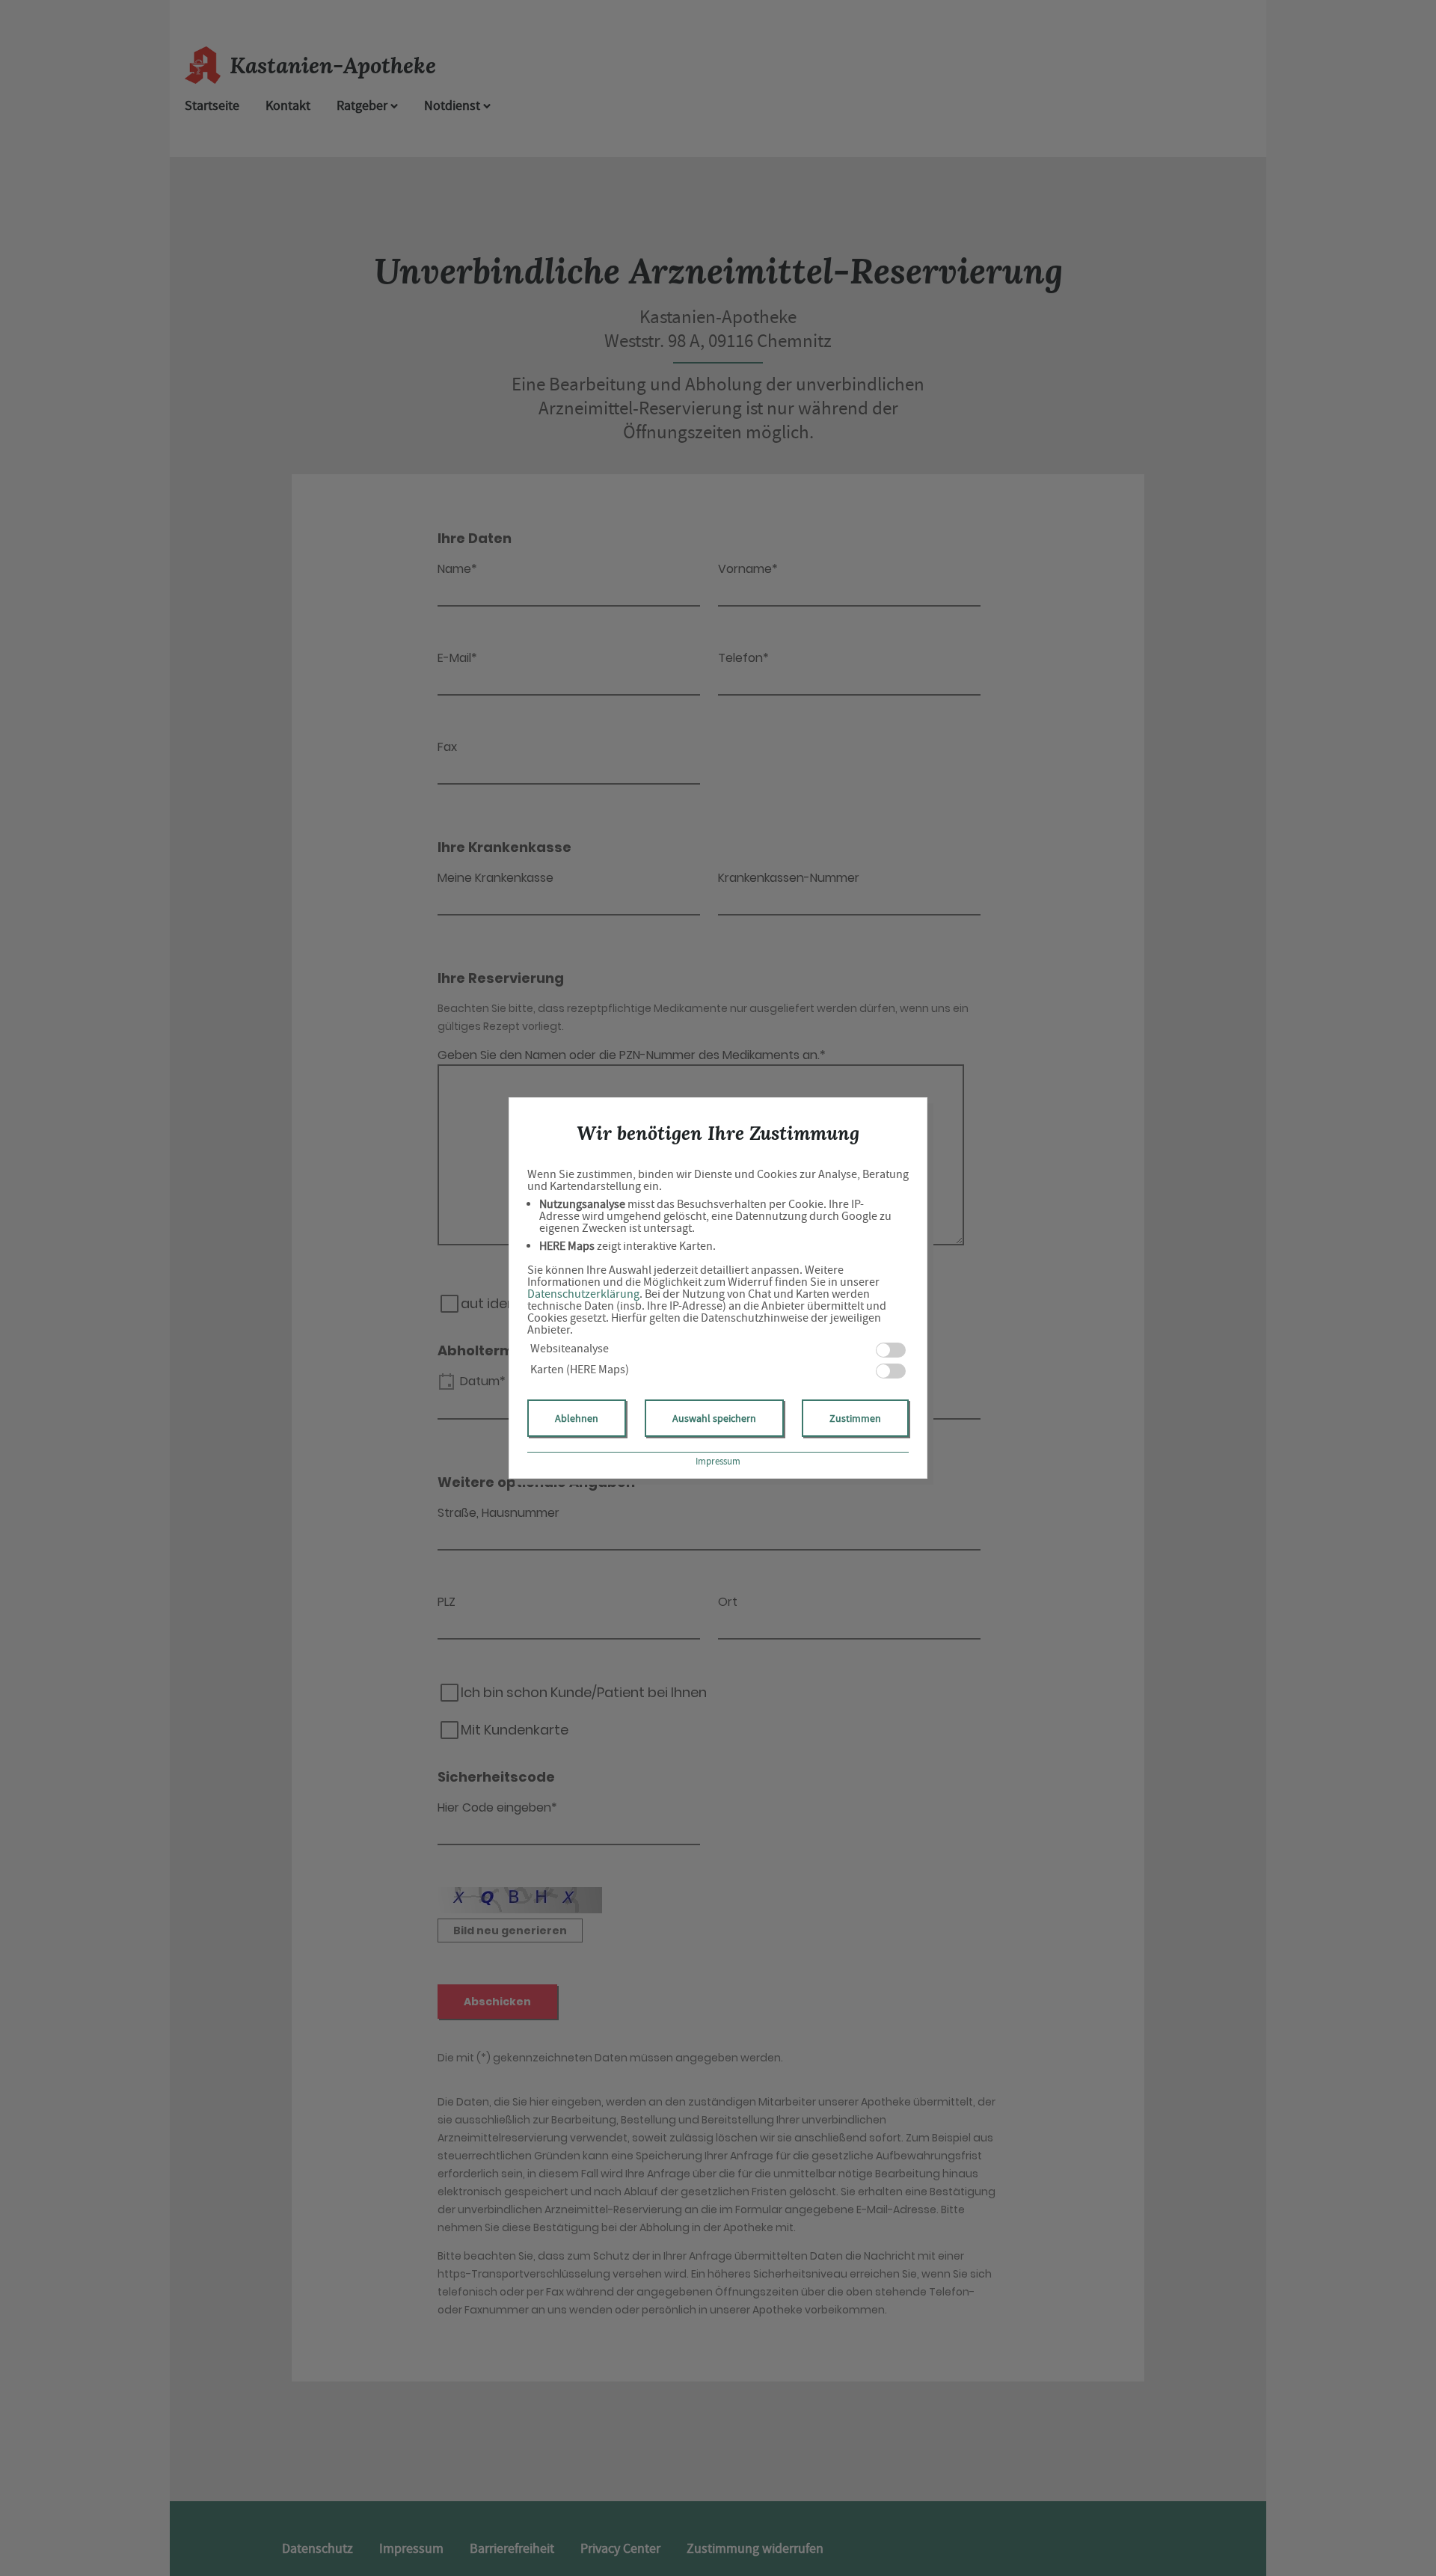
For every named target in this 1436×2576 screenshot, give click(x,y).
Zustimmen (855, 1418)
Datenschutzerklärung (583, 1294)
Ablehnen (577, 1418)
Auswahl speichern (714, 1418)
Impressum (718, 1461)
